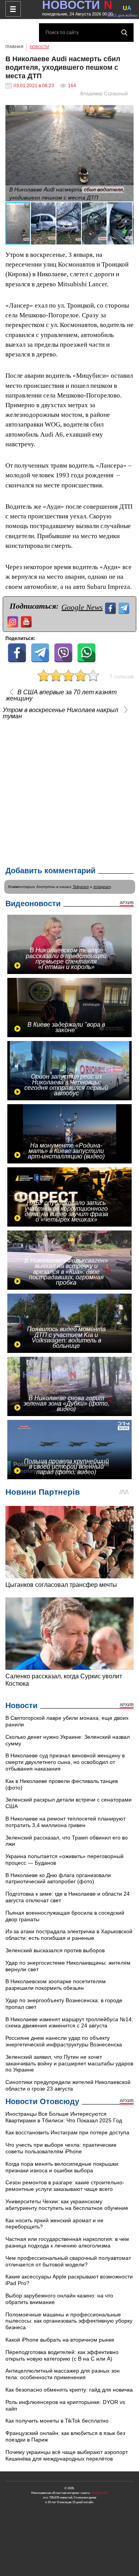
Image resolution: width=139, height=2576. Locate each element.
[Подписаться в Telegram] (125, 607)
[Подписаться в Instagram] (14, 621)
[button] (127, 112)
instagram (102, 887)
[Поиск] (124, 33)
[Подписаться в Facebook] (111, 607)
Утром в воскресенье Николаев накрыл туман (60, 713)
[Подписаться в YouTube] (27, 621)
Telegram (81, 887)
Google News (82, 607)
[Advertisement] (69, 791)
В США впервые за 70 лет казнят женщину (61, 695)
